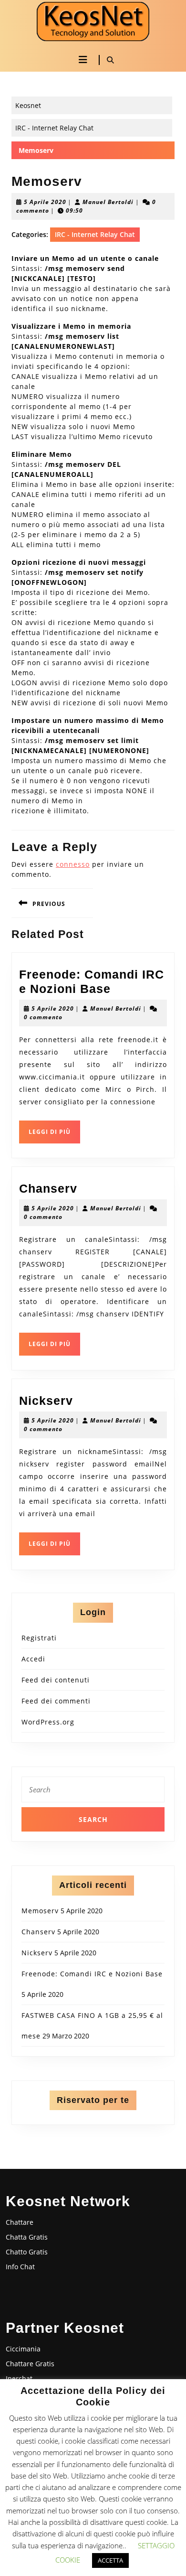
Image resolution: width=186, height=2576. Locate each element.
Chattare (20, 2222)
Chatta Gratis (27, 2237)
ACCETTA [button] (110, 2560)
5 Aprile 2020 (45, 202)
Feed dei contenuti (56, 1680)
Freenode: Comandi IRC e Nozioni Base (92, 1974)
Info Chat (20, 2267)
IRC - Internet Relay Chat (54, 128)
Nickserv (46, 1401)
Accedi (33, 1659)
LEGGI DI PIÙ (54, 1135)
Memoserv (40, 1911)
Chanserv (48, 1188)
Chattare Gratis (30, 2364)
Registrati (39, 1638)
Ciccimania (23, 2349)
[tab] (83, 60)
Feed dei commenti (56, 1701)
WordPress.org (48, 1722)
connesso (73, 864)
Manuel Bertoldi (108, 202)
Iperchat (19, 2378)
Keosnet (28, 105)
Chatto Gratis (27, 2252)
